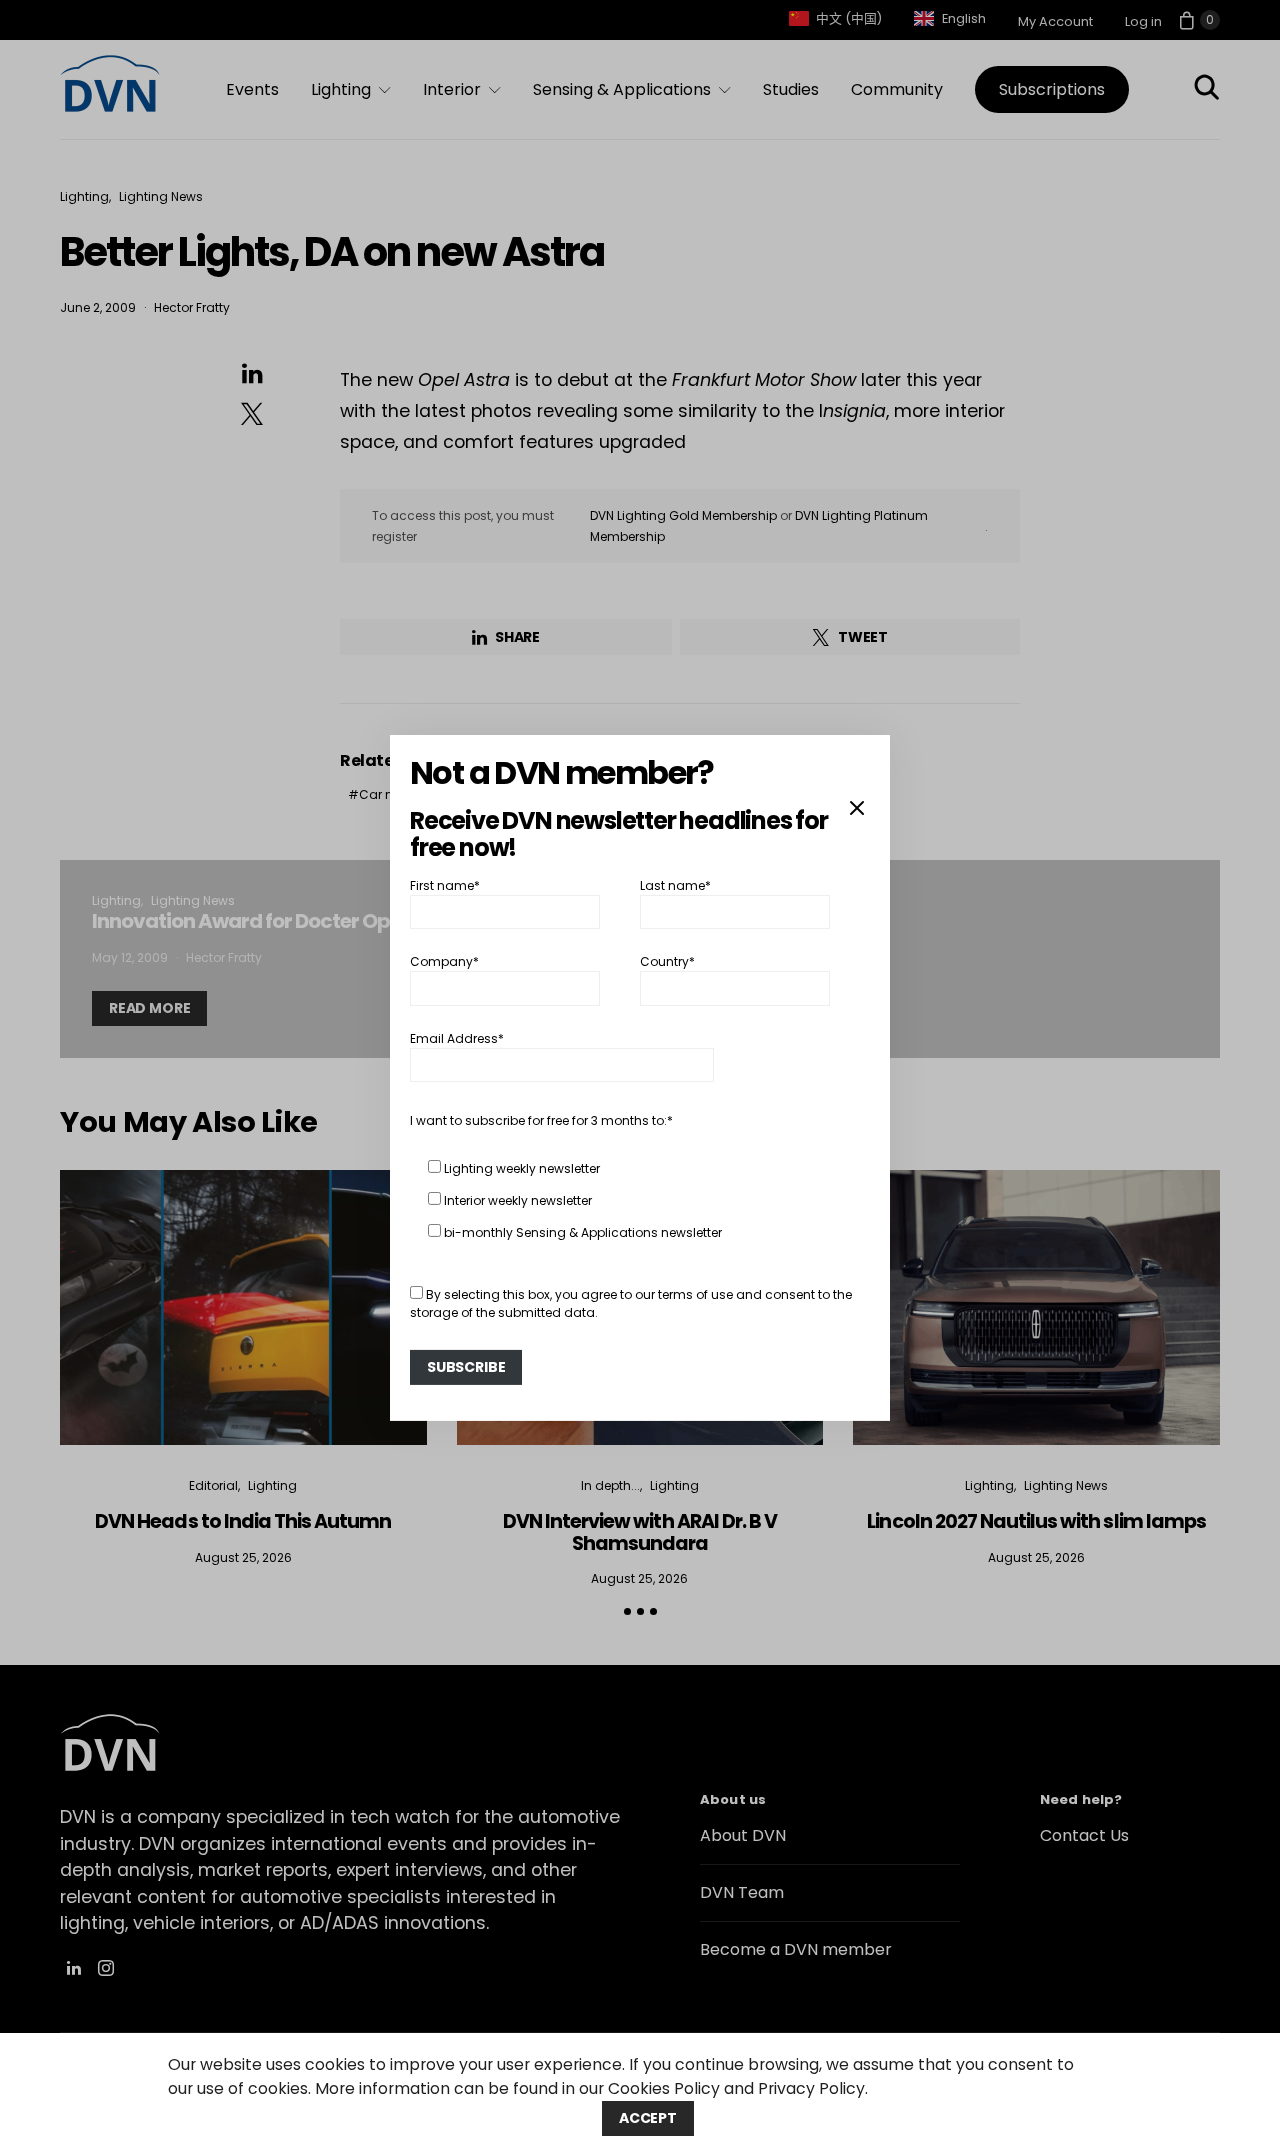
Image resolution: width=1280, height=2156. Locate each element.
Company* (444, 961)
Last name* (675, 885)
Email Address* (457, 1038)
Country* (667, 961)
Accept (648, 2118)
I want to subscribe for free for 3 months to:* (541, 1120)
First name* (445, 885)
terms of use (695, 1294)
